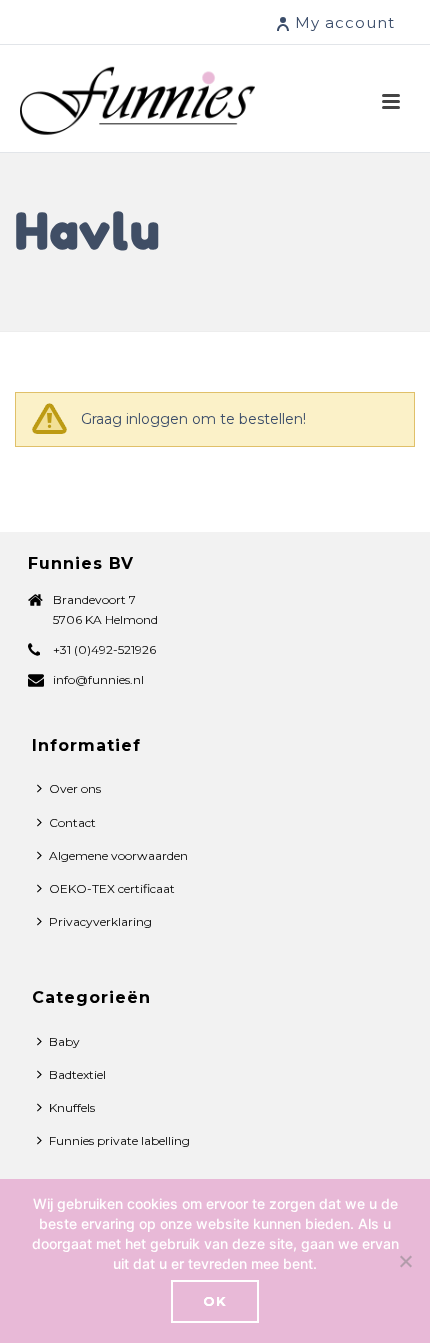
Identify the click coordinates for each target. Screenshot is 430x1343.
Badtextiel (77, 1074)
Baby (64, 1041)
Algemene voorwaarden (118, 855)
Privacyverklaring (100, 921)
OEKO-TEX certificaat (112, 888)
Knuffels (72, 1107)
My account (345, 22)
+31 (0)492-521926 (104, 649)
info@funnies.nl (98, 679)
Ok (215, 1301)
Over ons (75, 788)
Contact (72, 822)
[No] (405, 1261)
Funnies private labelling (119, 1140)
